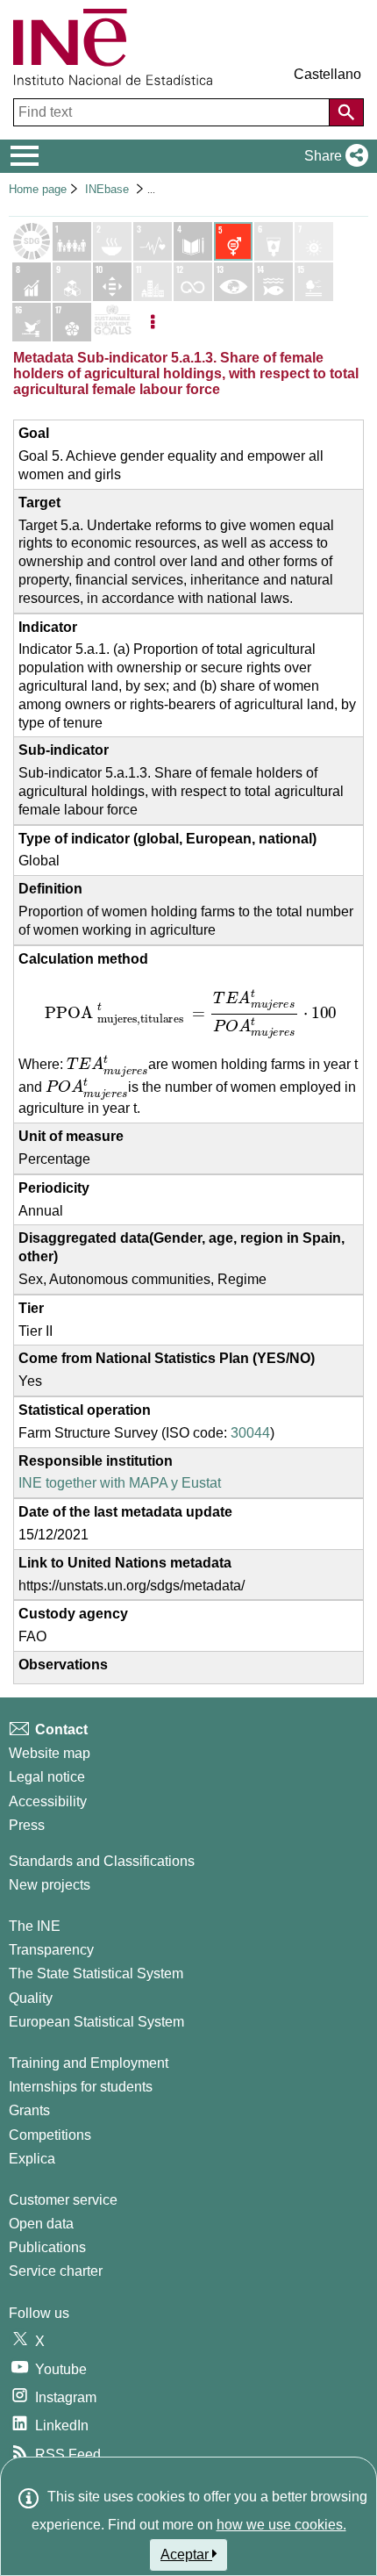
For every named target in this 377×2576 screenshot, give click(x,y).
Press (27, 1825)
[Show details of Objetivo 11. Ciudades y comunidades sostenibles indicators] (153, 282)
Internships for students (81, 2087)
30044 (250, 1433)
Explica (32, 2159)
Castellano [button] (327, 74)
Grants (29, 2110)
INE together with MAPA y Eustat (120, 1483)
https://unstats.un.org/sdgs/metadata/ (132, 1586)
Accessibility (48, 1801)
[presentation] (188, 1013)
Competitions (50, 2135)
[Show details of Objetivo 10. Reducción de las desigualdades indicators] (112, 282)
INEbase (107, 189)
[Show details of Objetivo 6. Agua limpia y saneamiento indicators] (274, 241)
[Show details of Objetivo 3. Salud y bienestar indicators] (153, 241)
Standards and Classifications (102, 1861)
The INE (35, 1926)
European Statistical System (96, 2022)
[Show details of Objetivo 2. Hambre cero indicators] (112, 241)
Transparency (51, 1950)
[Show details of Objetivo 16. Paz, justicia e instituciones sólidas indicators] (32, 322)
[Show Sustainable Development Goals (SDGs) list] (32, 241)
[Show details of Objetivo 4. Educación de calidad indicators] (193, 241)
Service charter (56, 2271)
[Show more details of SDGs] (112, 322)
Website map (50, 1753)
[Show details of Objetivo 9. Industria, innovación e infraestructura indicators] (72, 282)
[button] (333, 156)
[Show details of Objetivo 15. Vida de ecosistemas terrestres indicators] (314, 282)
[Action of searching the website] (346, 112)
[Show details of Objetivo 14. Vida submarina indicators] (274, 282)
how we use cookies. (281, 2525)
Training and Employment (89, 2063)
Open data (41, 2224)
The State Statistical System (96, 1973)
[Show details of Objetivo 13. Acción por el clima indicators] (233, 282)
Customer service (63, 2200)
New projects (50, 1885)
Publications (47, 2247)
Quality (31, 1998)
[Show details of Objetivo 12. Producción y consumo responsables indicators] (193, 282)
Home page (38, 189)
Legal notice (47, 1777)
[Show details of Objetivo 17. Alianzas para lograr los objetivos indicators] (72, 322)
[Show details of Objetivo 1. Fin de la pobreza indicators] (72, 241)
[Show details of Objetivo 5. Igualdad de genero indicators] (233, 241)
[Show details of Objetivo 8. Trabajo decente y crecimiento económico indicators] (32, 282)
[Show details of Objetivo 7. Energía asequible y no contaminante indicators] (314, 241)
